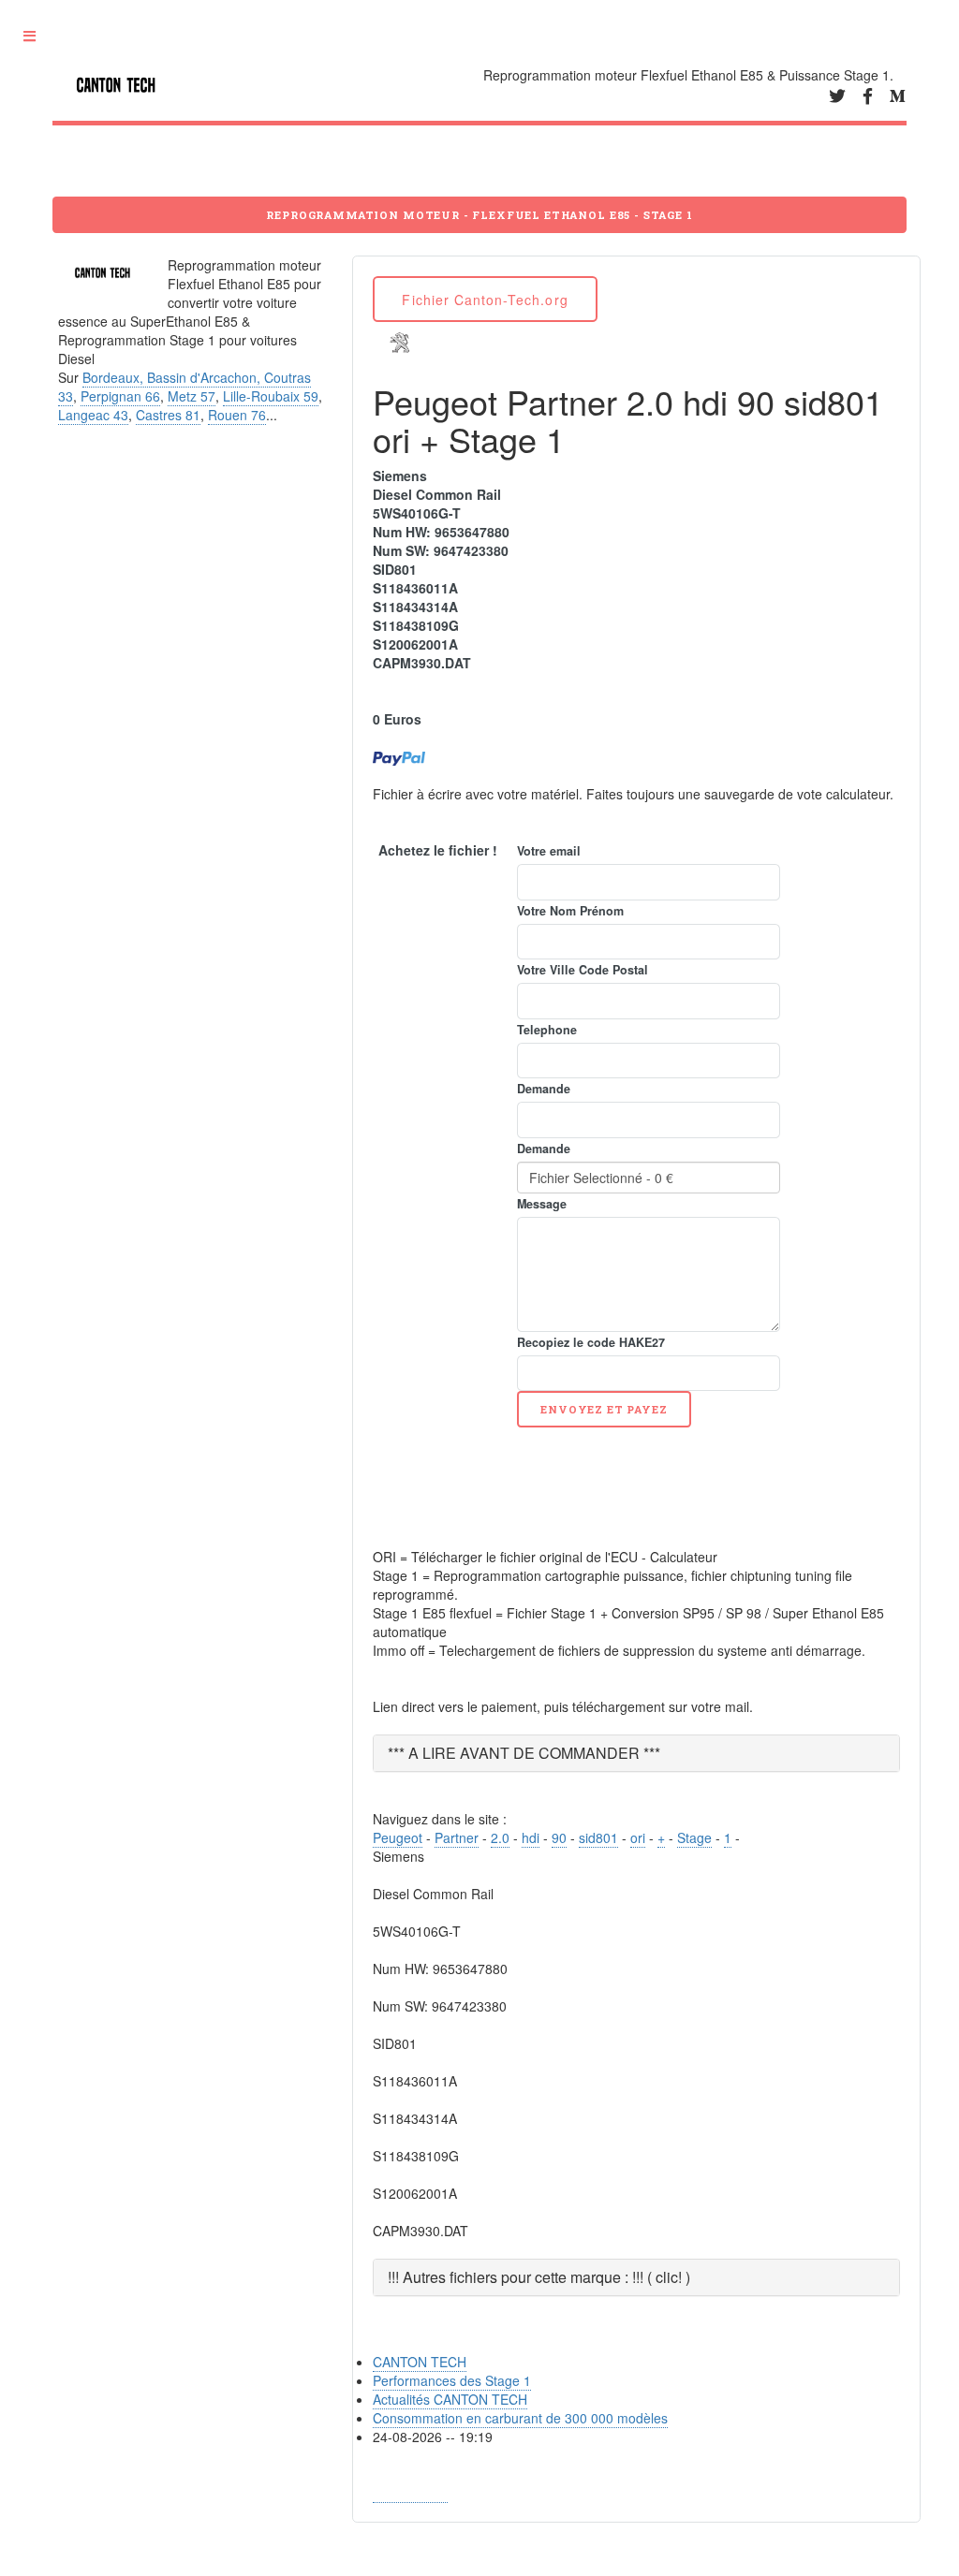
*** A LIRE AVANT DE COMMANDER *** (524, 1753)
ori (638, 1837)
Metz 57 (192, 396)
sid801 (598, 1837)
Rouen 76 (237, 415)
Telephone (547, 1030)
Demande (544, 1089)
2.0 (500, 1837)
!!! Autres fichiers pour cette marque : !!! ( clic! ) (539, 2277)
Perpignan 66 (120, 396)
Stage (694, 1837)
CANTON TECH (420, 2362)
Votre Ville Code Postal (583, 970)
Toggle (36, 37)
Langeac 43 (93, 415)
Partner (457, 1837)
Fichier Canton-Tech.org (485, 300)
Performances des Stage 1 (452, 2380)
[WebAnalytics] (410, 2493)
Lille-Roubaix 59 (271, 396)
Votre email (549, 851)
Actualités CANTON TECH (450, 2399)
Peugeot (398, 1837)
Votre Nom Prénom (570, 911)
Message (542, 1204)
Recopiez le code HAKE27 (591, 1342)
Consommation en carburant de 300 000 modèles (520, 2418)
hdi (531, 1837)
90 (559, 1837)
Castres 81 (168, 415)
